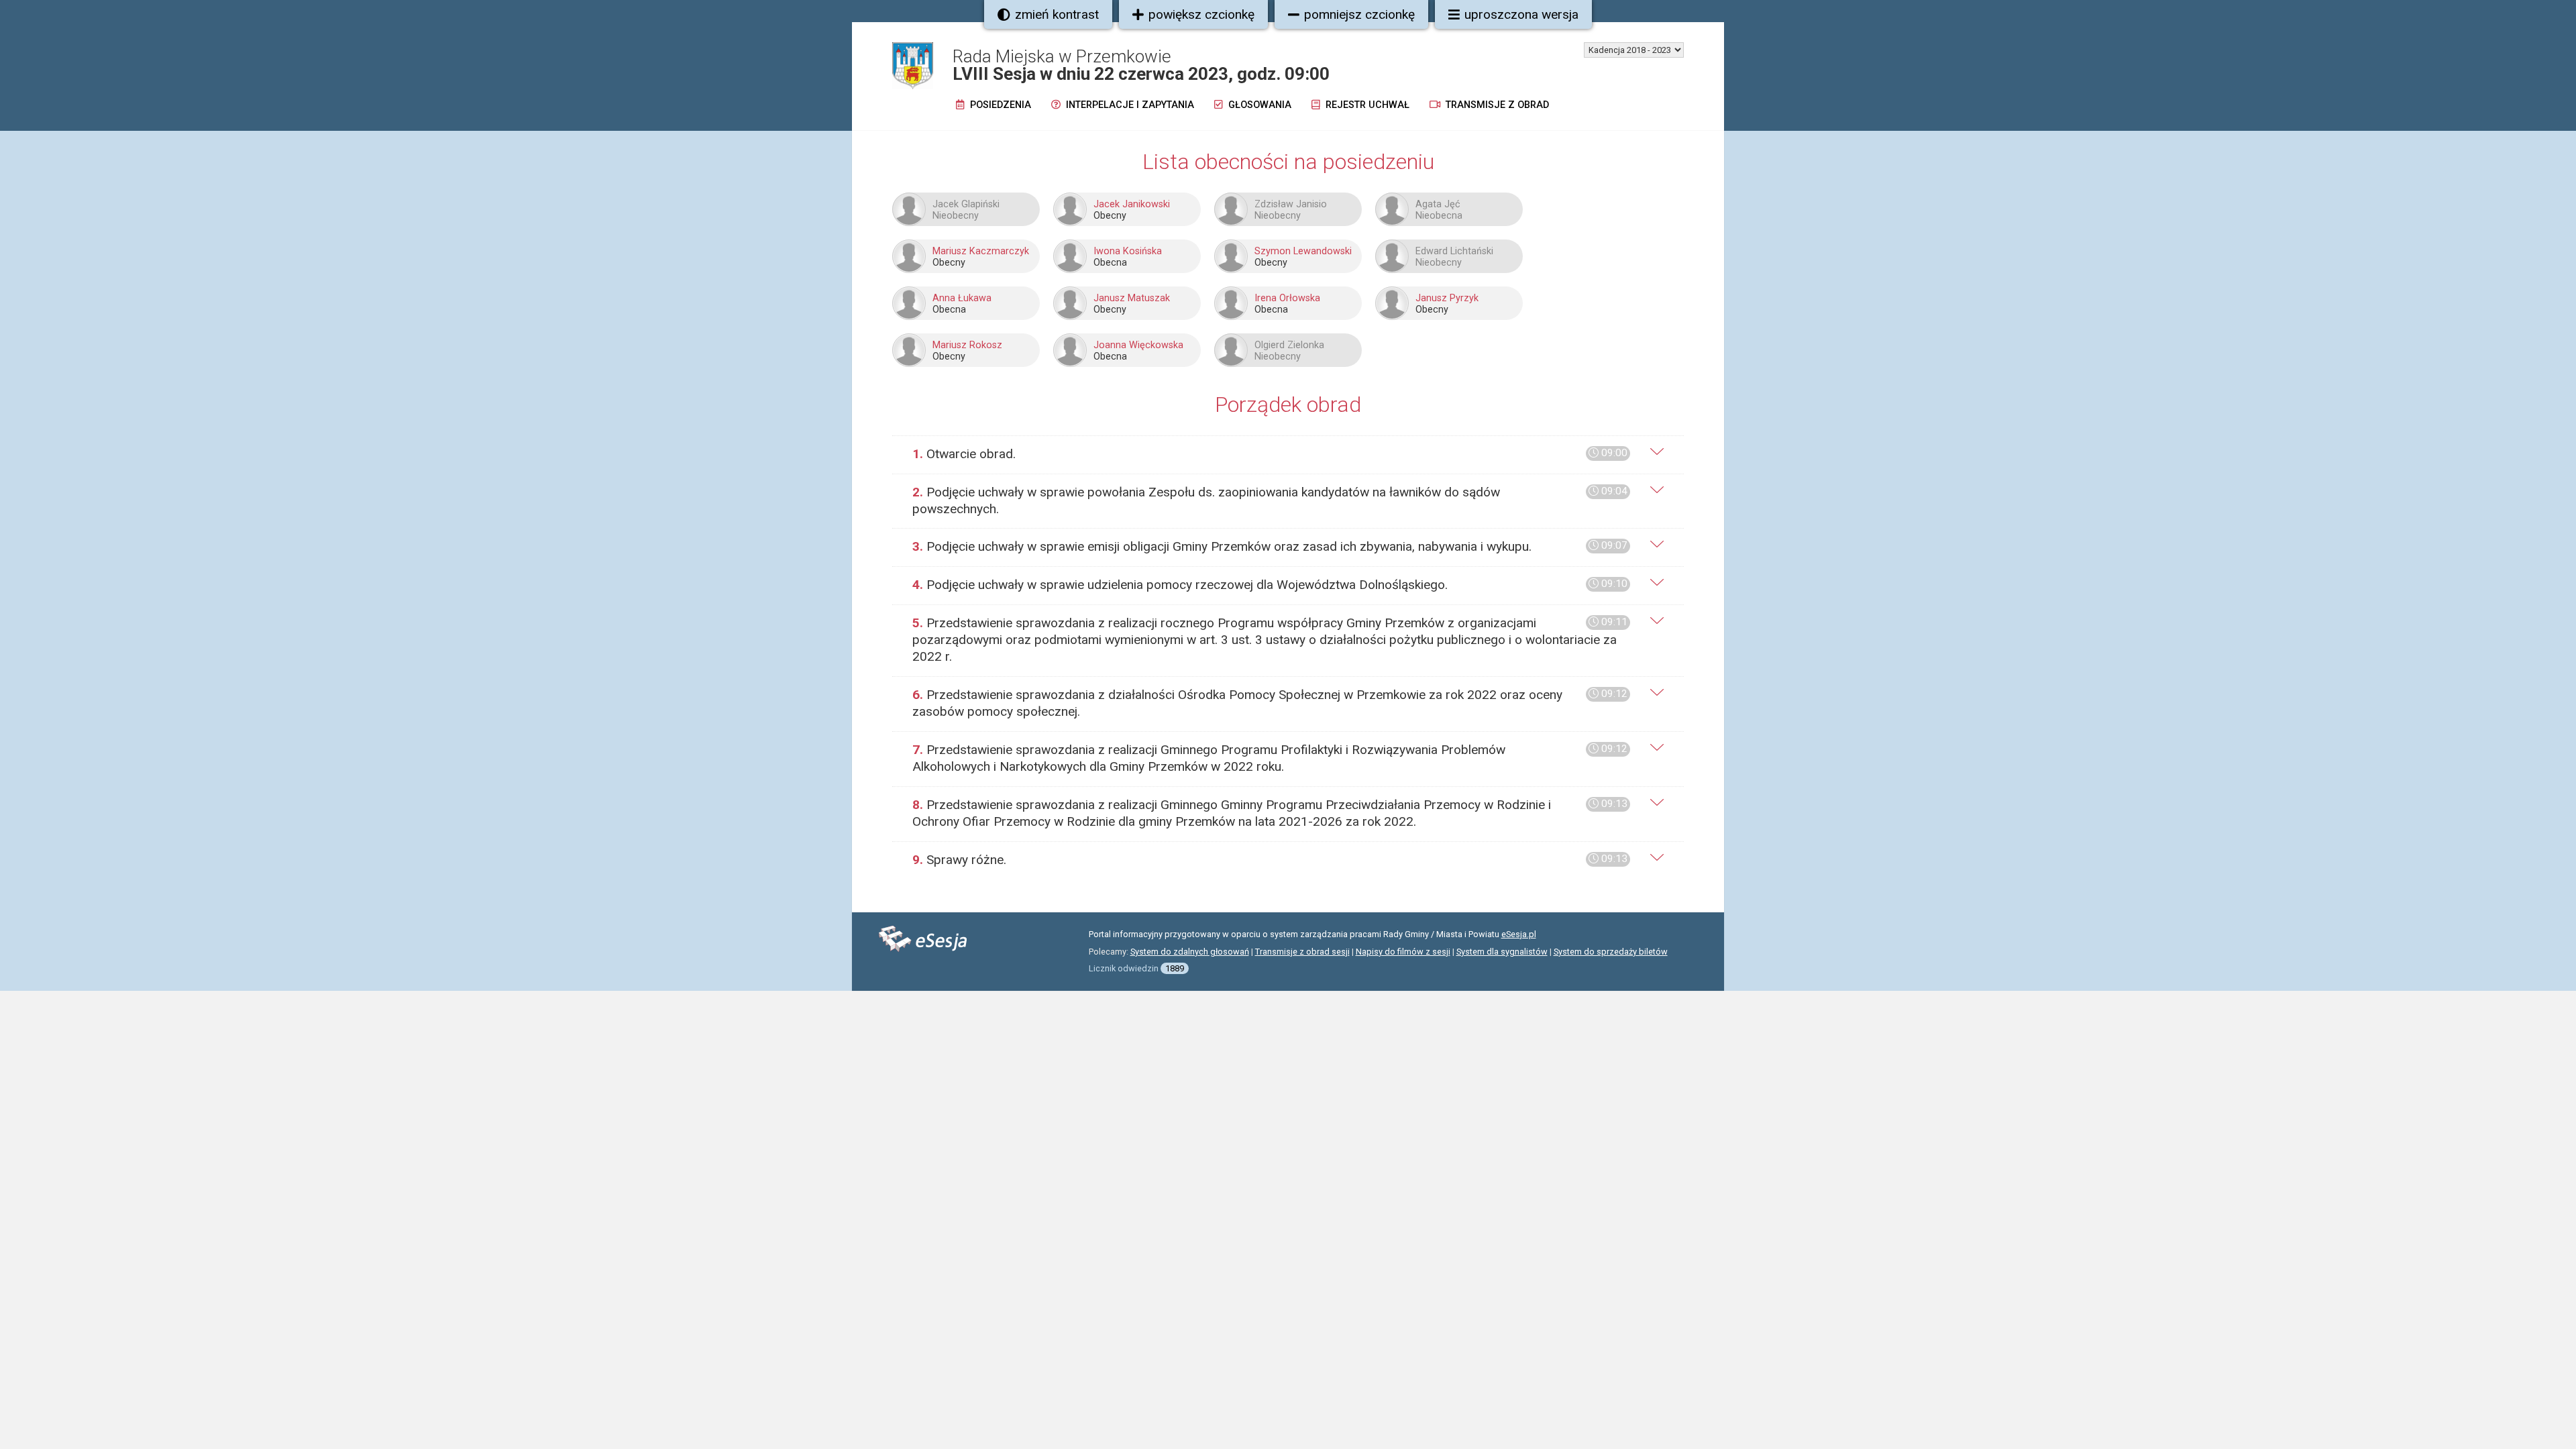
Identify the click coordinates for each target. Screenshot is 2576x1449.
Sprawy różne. (1270, 860)
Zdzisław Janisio (1291, 204)
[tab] (1288, 454)
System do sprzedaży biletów (1611, 952)
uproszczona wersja (1521, 14)
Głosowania (1258, 105)
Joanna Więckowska (1138, 345)
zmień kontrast (1057, 14)
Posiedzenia (999, 105)
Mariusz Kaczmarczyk (981, 251)
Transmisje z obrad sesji (1302, 952)
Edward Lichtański (1454, 251)
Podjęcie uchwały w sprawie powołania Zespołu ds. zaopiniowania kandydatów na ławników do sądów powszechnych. (1270, 500)
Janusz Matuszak (1132, 298)
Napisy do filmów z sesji (1403, 952)
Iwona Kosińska (1128, 251)
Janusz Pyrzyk (1447, 298)
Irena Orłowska (1287, 298)
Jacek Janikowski (1132, 204)
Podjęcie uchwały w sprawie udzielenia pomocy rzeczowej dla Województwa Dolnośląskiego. (1270, 585)
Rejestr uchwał (1366, 105)
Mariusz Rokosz (967, 345)
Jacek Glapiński (966, 204)
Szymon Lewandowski (1303, 251)
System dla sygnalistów (1502, 952)
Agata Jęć (1438, 204)
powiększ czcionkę (1201, 14)
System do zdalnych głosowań (1190, 952)
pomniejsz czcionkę (1359, 14)
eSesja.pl (1519, 934)
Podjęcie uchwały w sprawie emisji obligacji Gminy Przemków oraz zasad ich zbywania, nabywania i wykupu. (1270, 546)
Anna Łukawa (962, 298)
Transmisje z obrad (1496, 105)
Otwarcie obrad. (1270, 454)
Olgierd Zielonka (1289, 345)
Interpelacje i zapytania (1129, 105)
